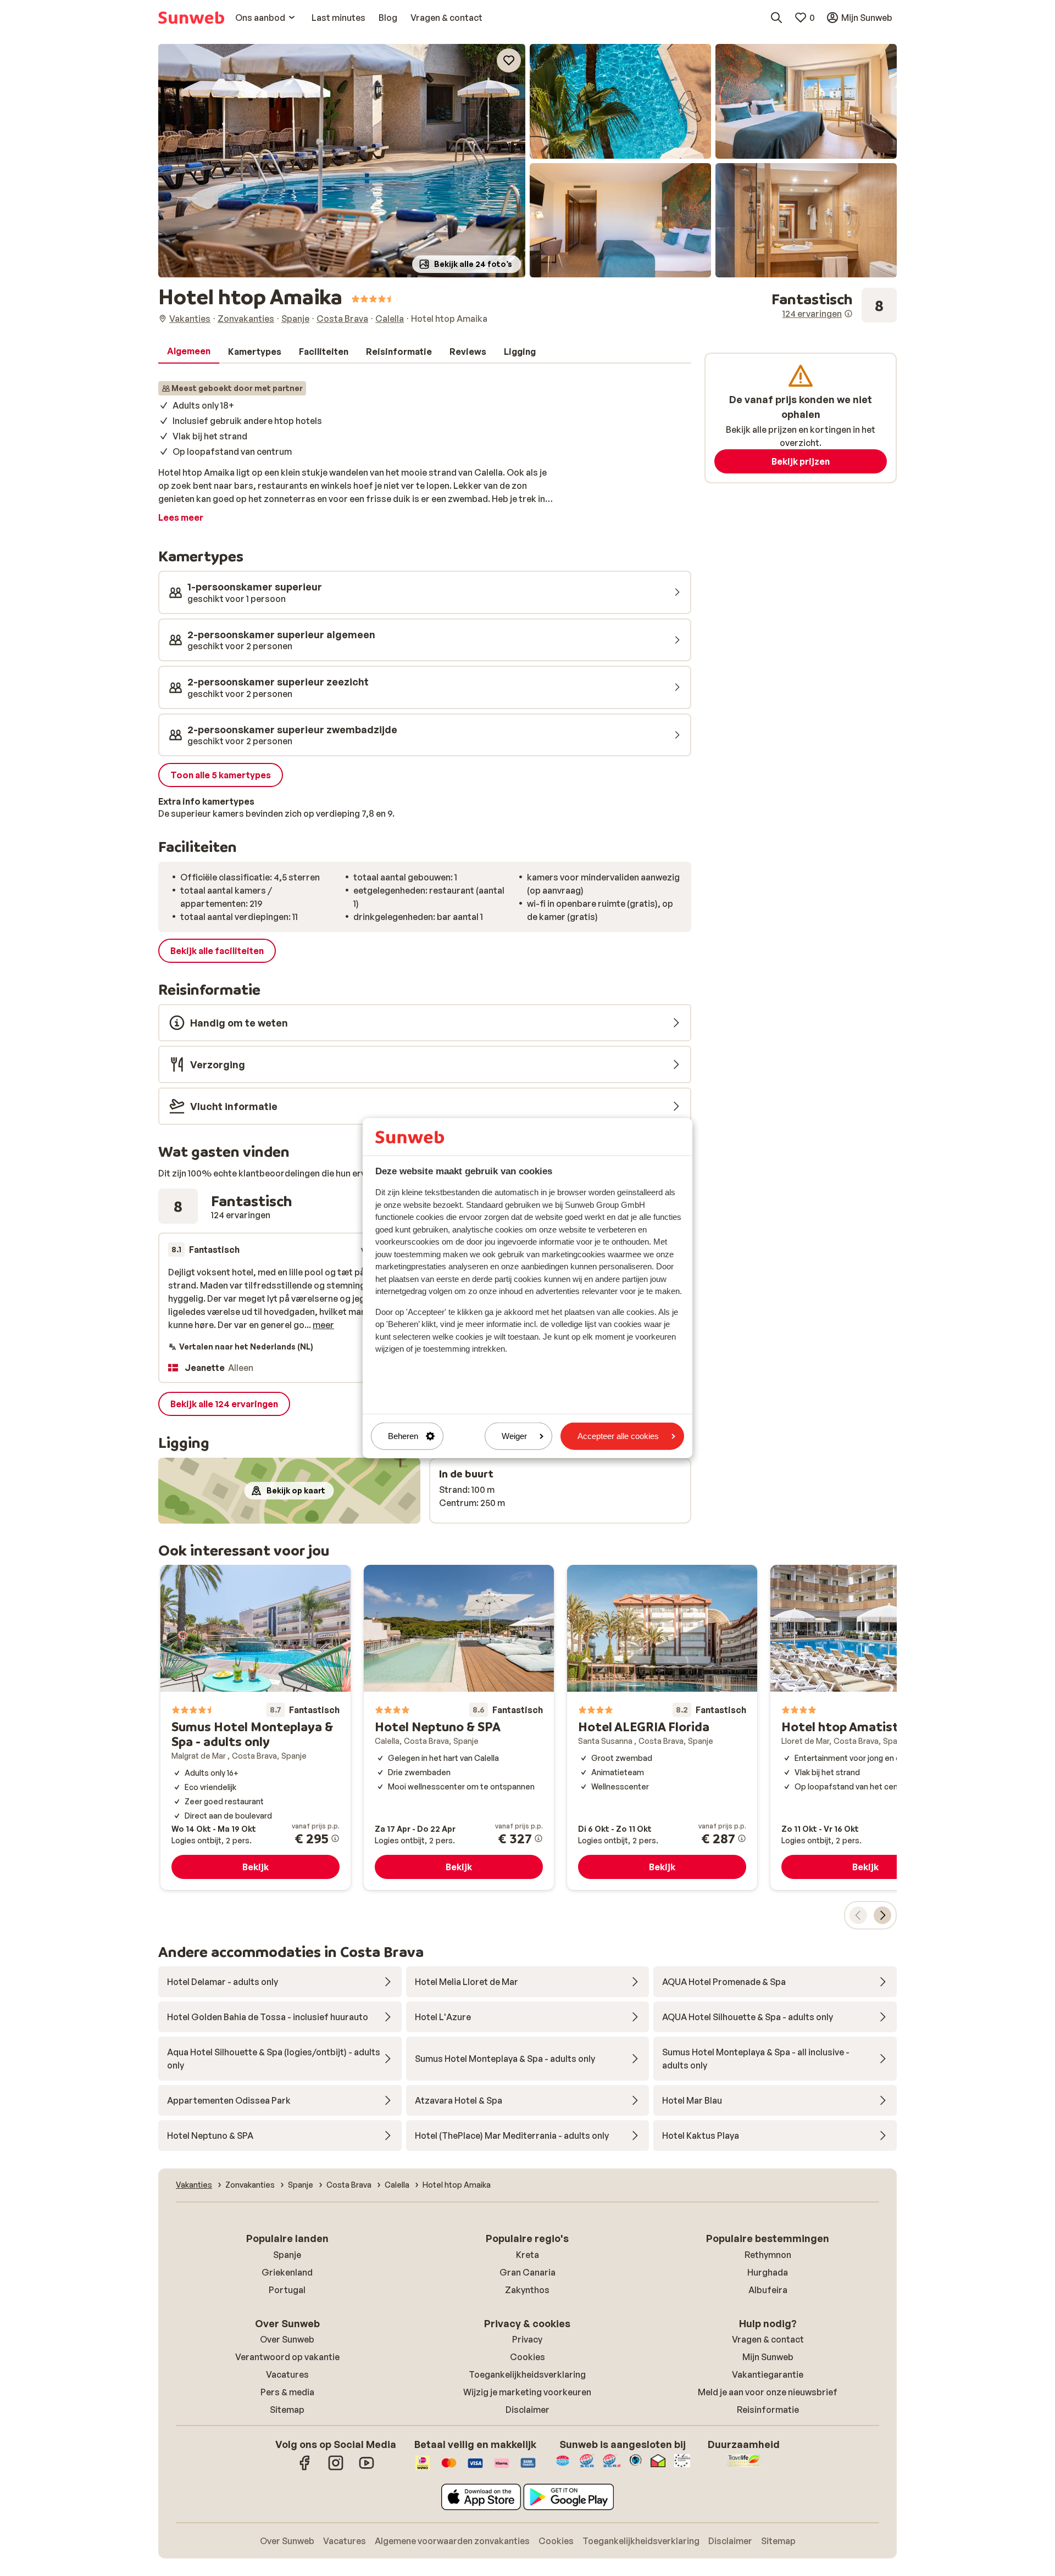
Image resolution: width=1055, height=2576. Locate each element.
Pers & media (287, 2392)
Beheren (403, 1436)
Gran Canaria (527, 2272)
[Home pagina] (191, 18)
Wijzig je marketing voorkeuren (527, 2392)
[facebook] (305, 2468)
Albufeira (768, 2290)
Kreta (527, 2255)
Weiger (514, 1436)
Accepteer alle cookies (618, 1436)
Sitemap (287, 2410)
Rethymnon (768, 2255)
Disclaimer (527, 2410)
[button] (342, 161)
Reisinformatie (768, 2410)
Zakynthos (527, 2290)
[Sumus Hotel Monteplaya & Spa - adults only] (256, 1727)
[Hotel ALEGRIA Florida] (662, 1727)
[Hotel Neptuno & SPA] (459, 1727)
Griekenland (287, 2272)
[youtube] (367, 2468)
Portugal (287, 2290)
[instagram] (336, 2468)
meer (323, 1325)
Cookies (527, 2357)
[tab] (189, 352)
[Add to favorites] (509, 60)
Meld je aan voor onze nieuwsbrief (768, 2392)
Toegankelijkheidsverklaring (527, 2374)
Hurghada (768, 2272)
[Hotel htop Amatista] (865, 1727)
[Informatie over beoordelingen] (848, 314)
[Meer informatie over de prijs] (335, 1838)
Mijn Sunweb (768, 2357)
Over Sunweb (287, 2339)
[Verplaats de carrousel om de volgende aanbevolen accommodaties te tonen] (882, 1915)
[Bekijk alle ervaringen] (834, 305)
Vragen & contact (768, 2339)
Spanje (287, 2255)
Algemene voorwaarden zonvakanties (452, 2541)
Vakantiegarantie (768, 2374)
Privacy (527, 2339)
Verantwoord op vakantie (287, 2357)
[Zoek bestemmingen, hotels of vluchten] (776, 18)
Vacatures (287, 2374)
